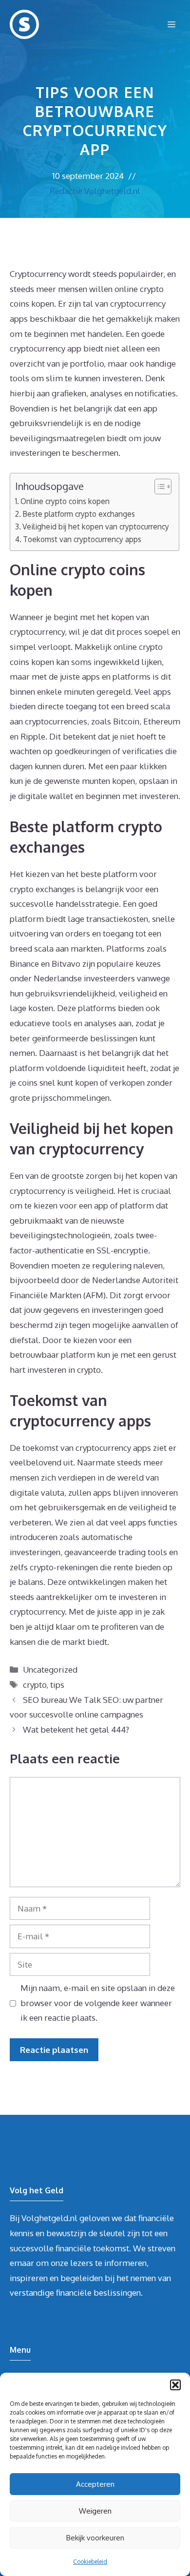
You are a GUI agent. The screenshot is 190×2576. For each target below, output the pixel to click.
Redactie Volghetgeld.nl (95, 191)
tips (57, 1685)
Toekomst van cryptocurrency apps (82, 539)
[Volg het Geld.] (24, 24)
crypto (35, 1685)
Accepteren (95, 2484)
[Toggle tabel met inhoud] (158, 487)
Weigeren (95, 2511)
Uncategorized (50, 1669)
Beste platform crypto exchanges (79, 514)
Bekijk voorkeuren (95, 2538)
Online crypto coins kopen (65, 501)
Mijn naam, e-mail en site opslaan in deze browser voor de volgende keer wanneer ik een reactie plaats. (98, 2003)
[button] (175, 2385)
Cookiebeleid (90, 2562)
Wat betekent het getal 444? (76, 1729)
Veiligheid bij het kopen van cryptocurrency (96, 527)
